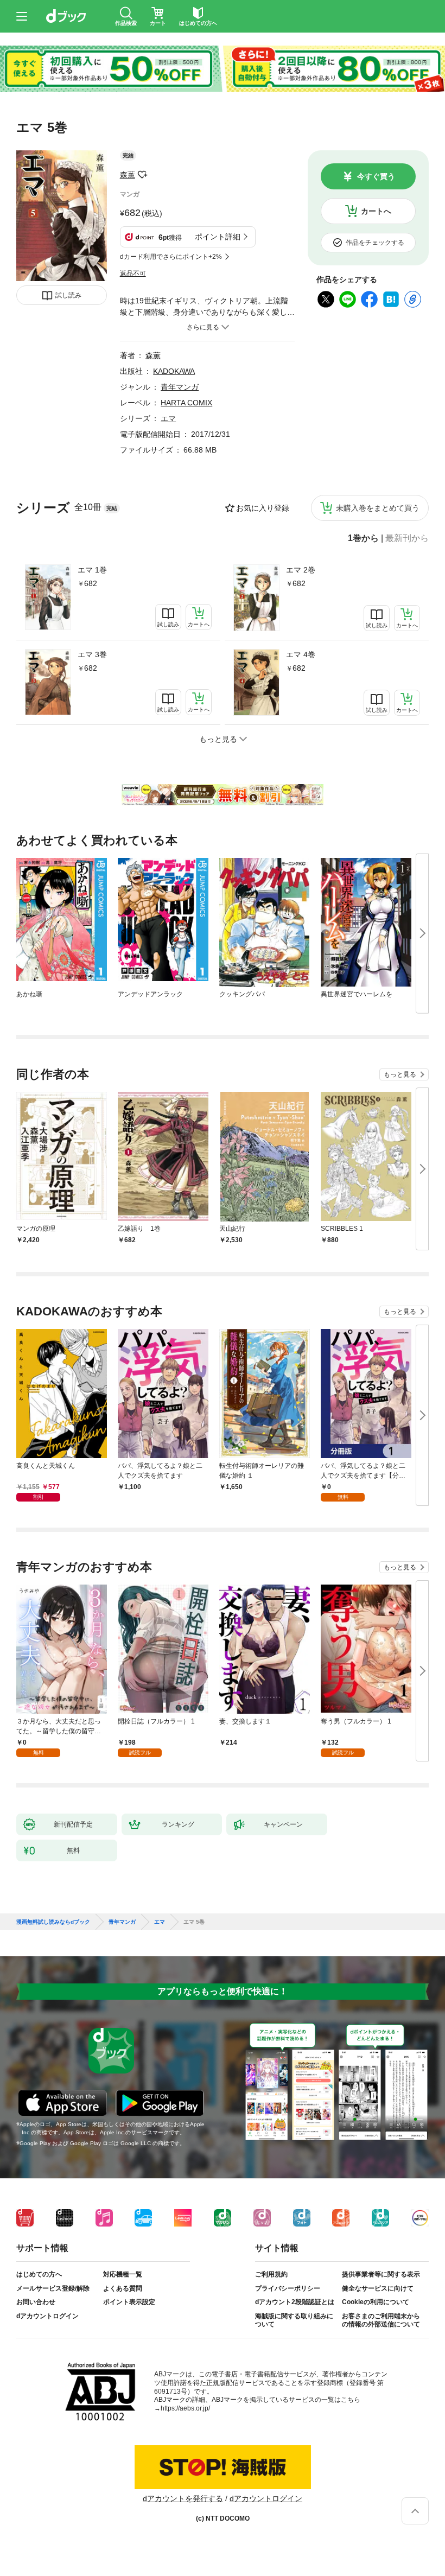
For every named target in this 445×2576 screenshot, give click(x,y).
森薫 (128, 175)
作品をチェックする (375, 243)
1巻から (363, 538)
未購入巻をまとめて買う (378, 508)
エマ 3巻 (92, 654)
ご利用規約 (271, 2274)
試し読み (68, 295)
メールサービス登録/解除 (53, 2288)
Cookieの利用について (376, 2302)
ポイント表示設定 (129, 2302)
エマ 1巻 (92, 570)
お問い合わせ (36, 2302)
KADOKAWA (174, 371)
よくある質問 (123, 2288)
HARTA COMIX (186, 403)
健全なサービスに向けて (378, 2288)
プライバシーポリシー (288, 2288)
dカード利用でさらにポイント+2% (171, 257)
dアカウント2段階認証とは (295, 2302)
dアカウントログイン (47, 2316)
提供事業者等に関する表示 (381, 2274)
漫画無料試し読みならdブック (53, 1922)
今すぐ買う (376, 176)
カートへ (376, 211)
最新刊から (407, 538)
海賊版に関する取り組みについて (294, 2320)
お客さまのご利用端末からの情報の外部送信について (381, 2320)
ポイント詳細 (218, 237)
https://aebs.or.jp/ (185, 2408)
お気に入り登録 (263, 508)
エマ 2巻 (301, 570)
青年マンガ (180, 387)
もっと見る (400, 1074)
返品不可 (133, 273)
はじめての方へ (39, 2274)
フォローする (143, 175)
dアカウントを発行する (183, 2498)
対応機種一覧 (123, 2274)
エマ (168, 418)
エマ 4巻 (301, 654)
